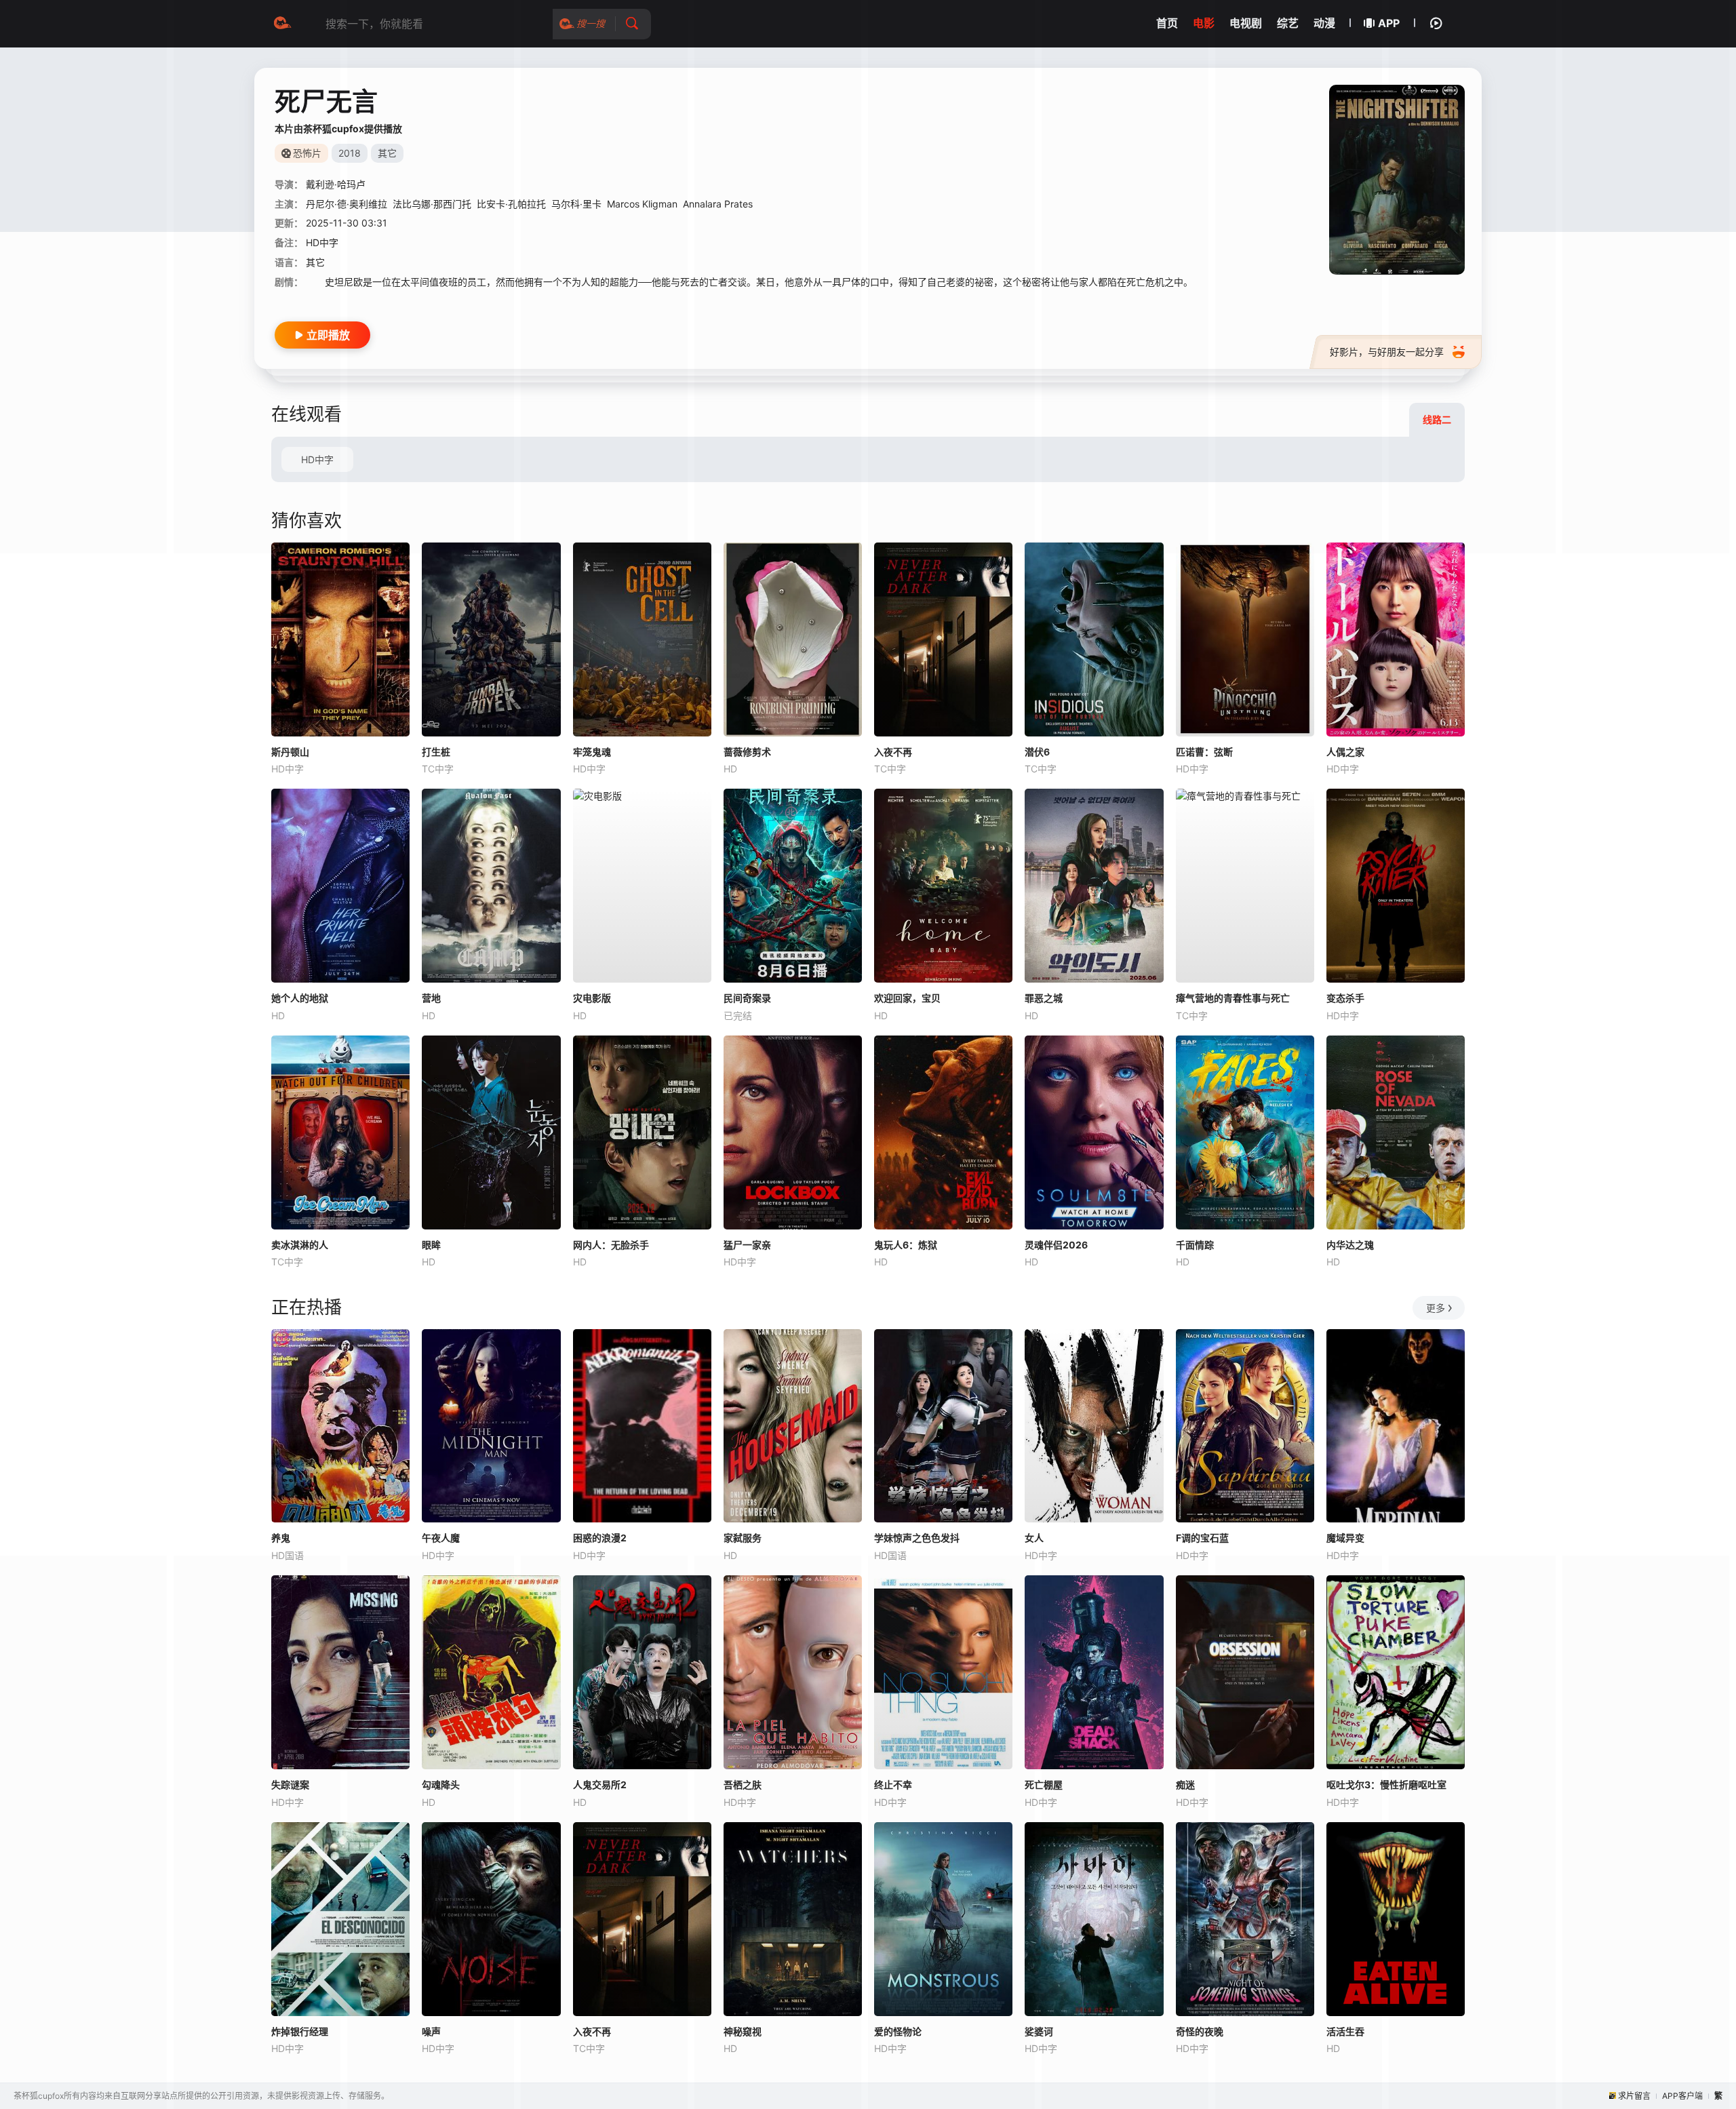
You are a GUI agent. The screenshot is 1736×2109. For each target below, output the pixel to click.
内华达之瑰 (1350, 1245)
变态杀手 (1345, 998)
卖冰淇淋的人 (300, 1245)
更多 (1436, 1308)
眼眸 (431, 1245)
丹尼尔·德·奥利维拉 (347, 204)
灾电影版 (592, 998)
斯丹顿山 (290, 752)
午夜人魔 (441, 1538)
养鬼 (281, 1538)
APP (1389, 23)
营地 (431, 998)
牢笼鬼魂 (592, 752)
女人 (1034, 1538)
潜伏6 (1037, 752)
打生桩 (436, 752)
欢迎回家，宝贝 (907, 998)
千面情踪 (1195, 1245)
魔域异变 (1345, 1538)
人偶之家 (1345, 752)
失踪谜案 (290, 1785)
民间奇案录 (747, 998)
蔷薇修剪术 (747, 752)
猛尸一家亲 (747, 1245)
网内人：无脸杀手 (611, 1245)
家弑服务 (743, 1538)
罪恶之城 (1044, 998)
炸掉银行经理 (300, 2031)
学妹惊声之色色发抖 (917, 1538)
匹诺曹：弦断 (1204, 752)
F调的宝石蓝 (1202, 1538)
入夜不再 (893, 752)
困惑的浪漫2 (600, 1538)
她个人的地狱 (300, 998)
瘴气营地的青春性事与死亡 (1233, 998)
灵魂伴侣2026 (1056, 1245)
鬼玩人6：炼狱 (906, 1245)
